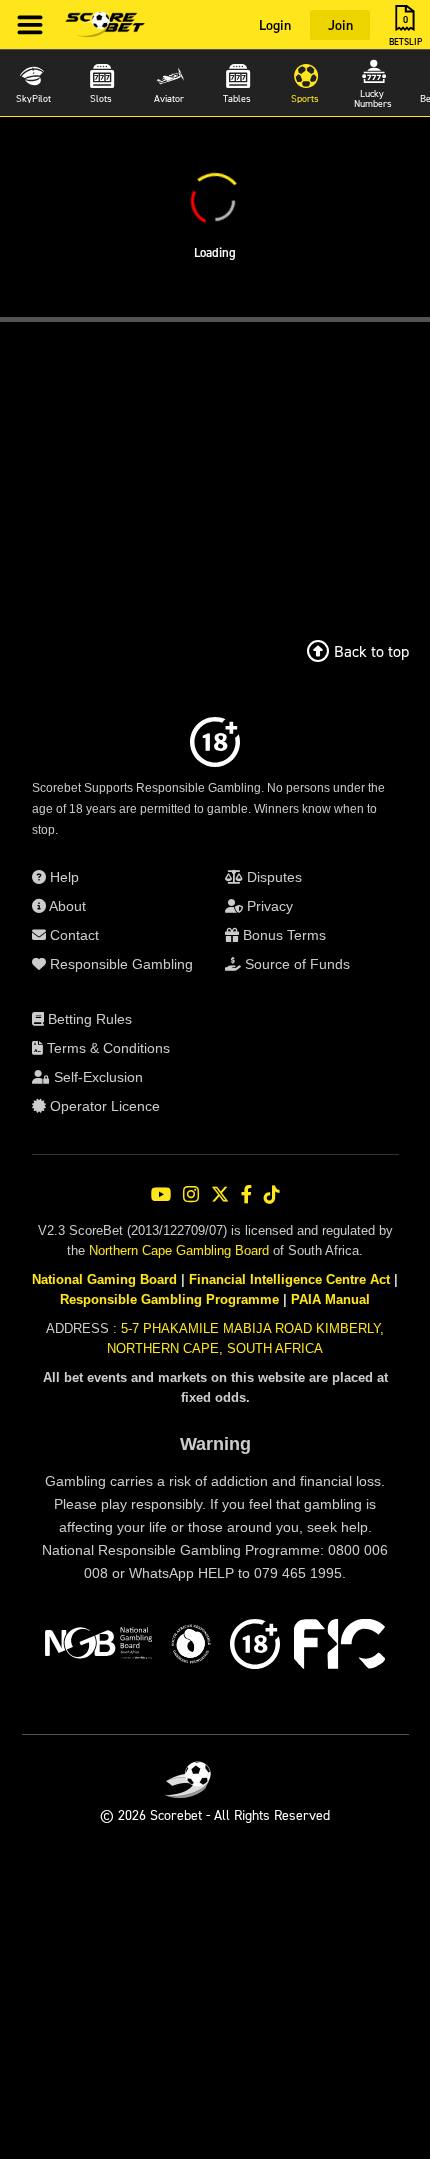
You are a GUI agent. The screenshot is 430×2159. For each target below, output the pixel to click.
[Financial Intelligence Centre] (339, 1647)
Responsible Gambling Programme (169, 1299)
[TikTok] (272, 1194)
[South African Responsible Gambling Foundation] (191, 1647)
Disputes (272, 877)
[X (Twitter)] (220, 1194)
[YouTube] (161, 1194)
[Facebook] (246, 1194)
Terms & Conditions (106, 1048)
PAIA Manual (330, 1299)
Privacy (268, 906)
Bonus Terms (282, 935)
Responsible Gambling (119, 964)
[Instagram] (191, 1194)
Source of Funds (295, 964)
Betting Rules (88, 1019)
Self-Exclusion (96, 1077)
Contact (72, 935)
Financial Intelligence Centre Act (289, 1279)
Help (62, 877)
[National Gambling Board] (98, 1647)
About (66, 906)
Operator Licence (103, 1106)
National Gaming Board (104, 1279)
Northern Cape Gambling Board (179, 1250)
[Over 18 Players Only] (255, 1647)
